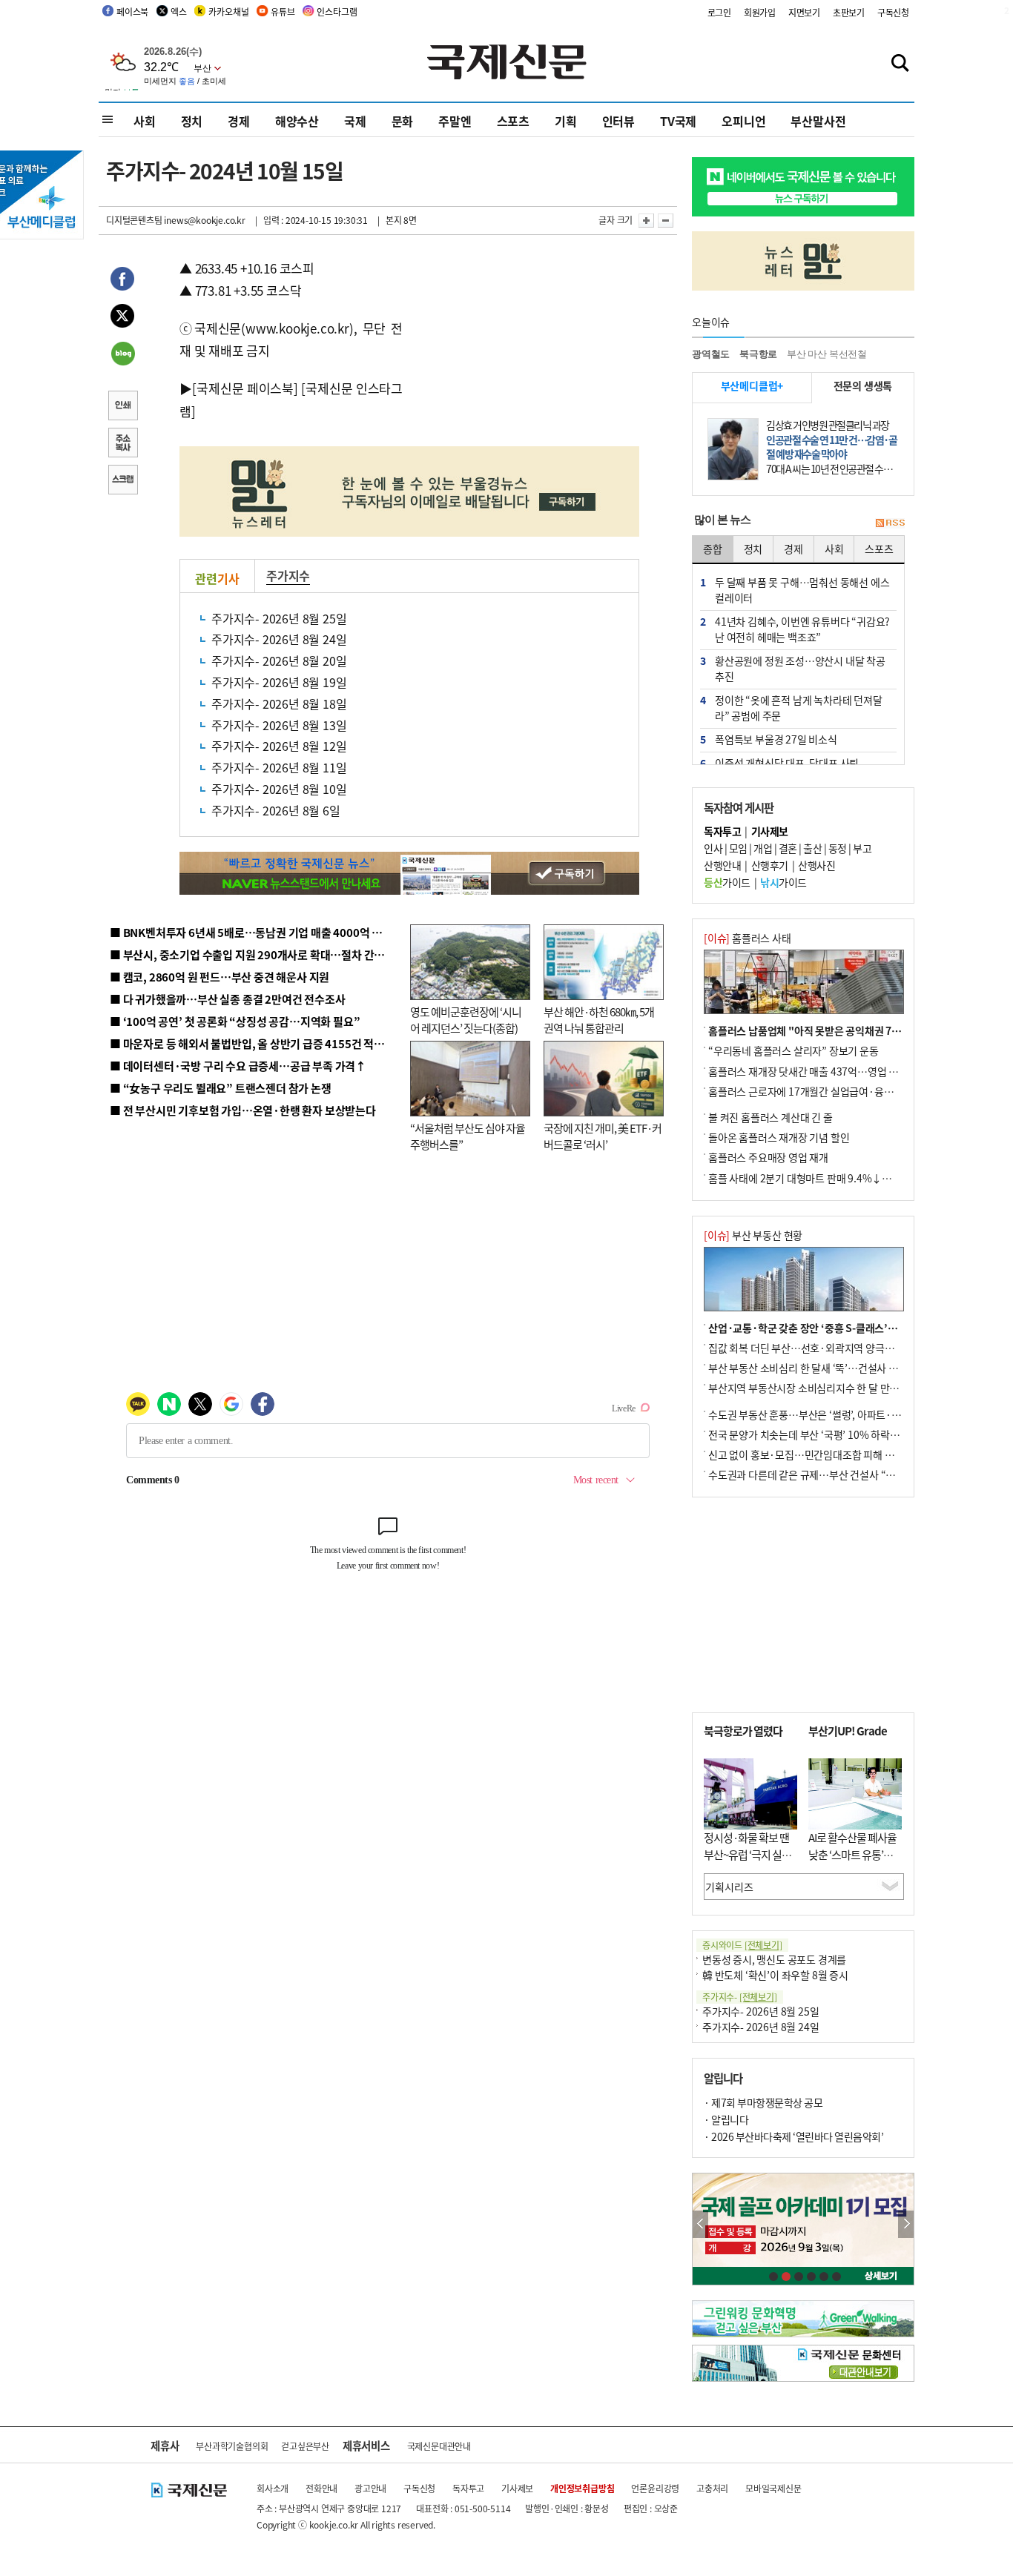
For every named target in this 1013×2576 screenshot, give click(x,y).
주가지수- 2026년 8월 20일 (279, 660)
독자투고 (468, 2488)
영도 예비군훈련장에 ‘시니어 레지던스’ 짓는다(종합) (466, 1020)
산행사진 (816, 865)
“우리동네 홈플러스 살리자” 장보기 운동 (793, 1050)
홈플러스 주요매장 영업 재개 (768, 1157)
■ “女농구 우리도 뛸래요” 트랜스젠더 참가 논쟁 (221, 1088)
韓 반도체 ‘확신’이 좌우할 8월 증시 (775, 1975)
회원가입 (760, 12)
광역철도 (711, 354)
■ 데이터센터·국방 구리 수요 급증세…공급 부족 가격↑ (238, 1066)
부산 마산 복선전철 (827, 354)
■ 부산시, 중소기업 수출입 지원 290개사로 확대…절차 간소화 (252, 954)
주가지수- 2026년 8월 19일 (279, 682)
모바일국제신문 (773, 2488)
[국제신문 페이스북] (245, 388)
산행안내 (722, 865)
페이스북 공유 (122, 281)
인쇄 (122, 407)
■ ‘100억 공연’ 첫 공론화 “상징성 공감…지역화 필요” (235, 1021)
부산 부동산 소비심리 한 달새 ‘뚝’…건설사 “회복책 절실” (828, 1368)
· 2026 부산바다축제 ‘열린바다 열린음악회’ (793, 2136)
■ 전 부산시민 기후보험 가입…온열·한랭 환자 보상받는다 (243, 1110)
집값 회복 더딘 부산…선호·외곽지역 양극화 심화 (812, 1348)
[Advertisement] (521, 350)
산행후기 (770, 865)
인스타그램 (337, 11)
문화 (403, 121)
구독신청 (893, 12)
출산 (812, 848)
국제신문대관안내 (439, 2446)
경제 (239, 121)
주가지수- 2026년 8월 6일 (276, 810)
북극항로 (758, 354)
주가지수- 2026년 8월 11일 (279, 767)
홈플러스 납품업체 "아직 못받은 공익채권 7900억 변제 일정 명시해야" (857, 1030)
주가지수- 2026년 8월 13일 (279, 725)
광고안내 (370, 2488)
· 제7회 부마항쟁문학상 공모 (763, 2102)
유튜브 (283, 11)
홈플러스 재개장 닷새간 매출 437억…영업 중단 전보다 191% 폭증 (848, 1071)
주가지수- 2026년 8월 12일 (279, 746)
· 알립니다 (726, 2119)
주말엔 (455, 121)
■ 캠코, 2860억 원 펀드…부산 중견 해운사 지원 (220, 977)
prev (700, 2224)
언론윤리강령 (655, 2488)
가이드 (727, 882)
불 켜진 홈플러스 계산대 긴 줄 (771, 1117)
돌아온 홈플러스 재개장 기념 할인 (779, 1137)
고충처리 (712, 2488)
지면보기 (804, 12)
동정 (838, 848)
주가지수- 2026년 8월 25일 (279, 618)
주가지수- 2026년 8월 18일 (279, 703)
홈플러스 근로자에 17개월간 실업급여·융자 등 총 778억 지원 (837, 1091)
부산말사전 (818, 121)
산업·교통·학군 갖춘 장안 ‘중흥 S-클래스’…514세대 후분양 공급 (847, 1328)
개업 (763, 848)
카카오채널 (228, 11)
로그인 (719, 12)
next (906, 2224)
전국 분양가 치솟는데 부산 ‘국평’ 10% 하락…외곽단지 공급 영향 (844, 1434)
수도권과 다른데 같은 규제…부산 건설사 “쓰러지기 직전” (829, 1474)
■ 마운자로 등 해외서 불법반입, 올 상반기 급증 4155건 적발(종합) (261, 1043)
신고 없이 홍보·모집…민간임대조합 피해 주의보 (811, 1454)
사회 (145, 121)
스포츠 (513, 121)
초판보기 (849, 12)
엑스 (179, 11)
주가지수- (740, 1997)
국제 (355, 121)
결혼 (788, 848)
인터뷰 (618, 121)
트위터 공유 (122, 318)
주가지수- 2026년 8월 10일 (279, 789)
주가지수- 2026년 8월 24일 (279, 639)
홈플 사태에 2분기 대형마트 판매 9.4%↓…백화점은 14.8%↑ (840, 1178)
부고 (862, 848)
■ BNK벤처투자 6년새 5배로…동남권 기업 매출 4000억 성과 (251, 932)
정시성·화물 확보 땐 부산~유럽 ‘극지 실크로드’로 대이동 (748, 1854)
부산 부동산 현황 (753, 1235)
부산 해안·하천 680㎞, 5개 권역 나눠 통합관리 (599, 1020)
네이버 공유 (122, 355)
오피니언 (743, 121)
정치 (192, 121)
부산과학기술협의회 (232, 2446)
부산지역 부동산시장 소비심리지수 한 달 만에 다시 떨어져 (829, 1388)
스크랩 (122, 481)
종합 (713, 549)
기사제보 (517, 2488)
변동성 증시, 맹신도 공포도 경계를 (774, 1959)
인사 (713, 848)
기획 (566, 121)
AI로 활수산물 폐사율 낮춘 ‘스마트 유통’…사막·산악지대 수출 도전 (852, 1863)
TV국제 (678, 121)
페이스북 (132, 11)
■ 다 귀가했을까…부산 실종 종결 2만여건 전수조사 (227, 999)
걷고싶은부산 (305, 2446)
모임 (738, 848)
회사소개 (273, 2488)
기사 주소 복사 (122, 444)
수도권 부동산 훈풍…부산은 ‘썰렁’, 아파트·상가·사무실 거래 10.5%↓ (858, 1414)
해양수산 (297, 121)
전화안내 (321, 2488)
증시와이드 (742, 1945)
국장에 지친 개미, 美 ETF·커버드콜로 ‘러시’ (603, 1136)
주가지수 (288, 575)
